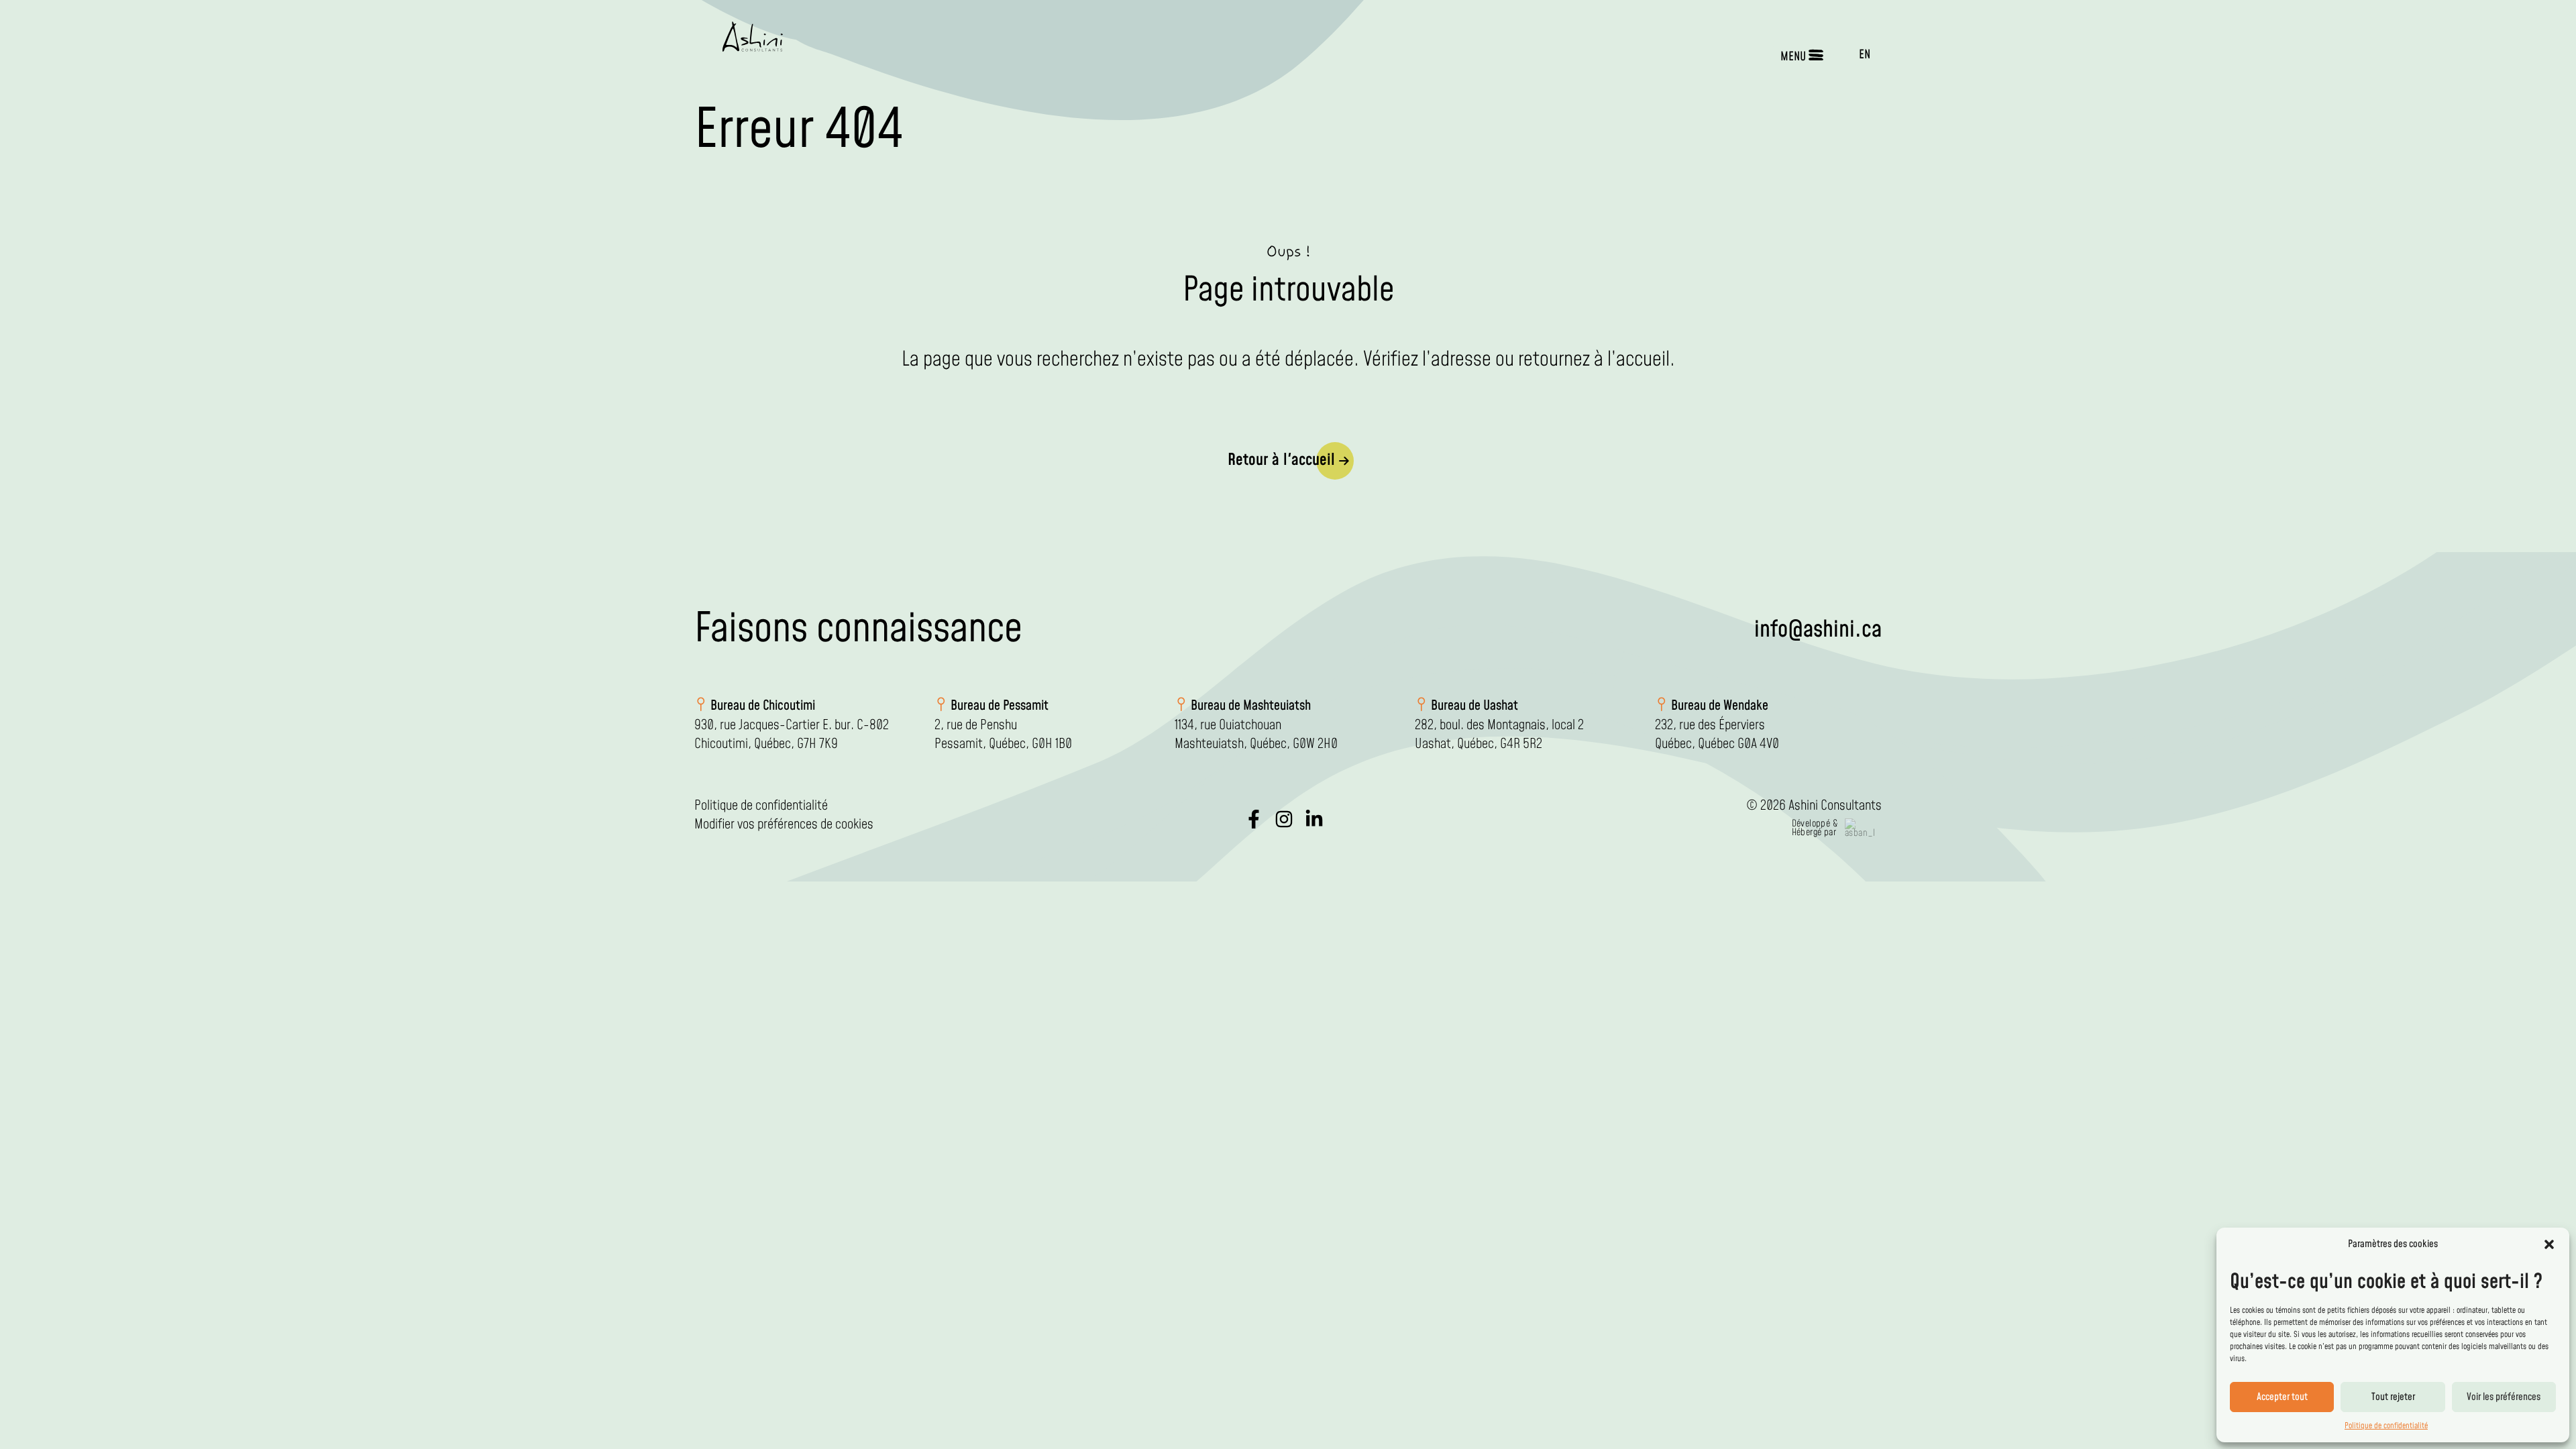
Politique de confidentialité (2386, 1426)
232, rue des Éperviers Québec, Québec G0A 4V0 (1717, 735)
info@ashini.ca (1818, 630)
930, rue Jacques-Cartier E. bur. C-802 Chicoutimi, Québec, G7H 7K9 (792, 735)
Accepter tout (2282, 1397)
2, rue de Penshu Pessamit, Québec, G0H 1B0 (1003, 735)
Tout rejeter (2393, 1397)
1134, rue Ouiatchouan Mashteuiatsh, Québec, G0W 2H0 (1256, 735)
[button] (2549, 1244)
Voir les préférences (2504, 1397)
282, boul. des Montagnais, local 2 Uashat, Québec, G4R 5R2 (1499, 735)
